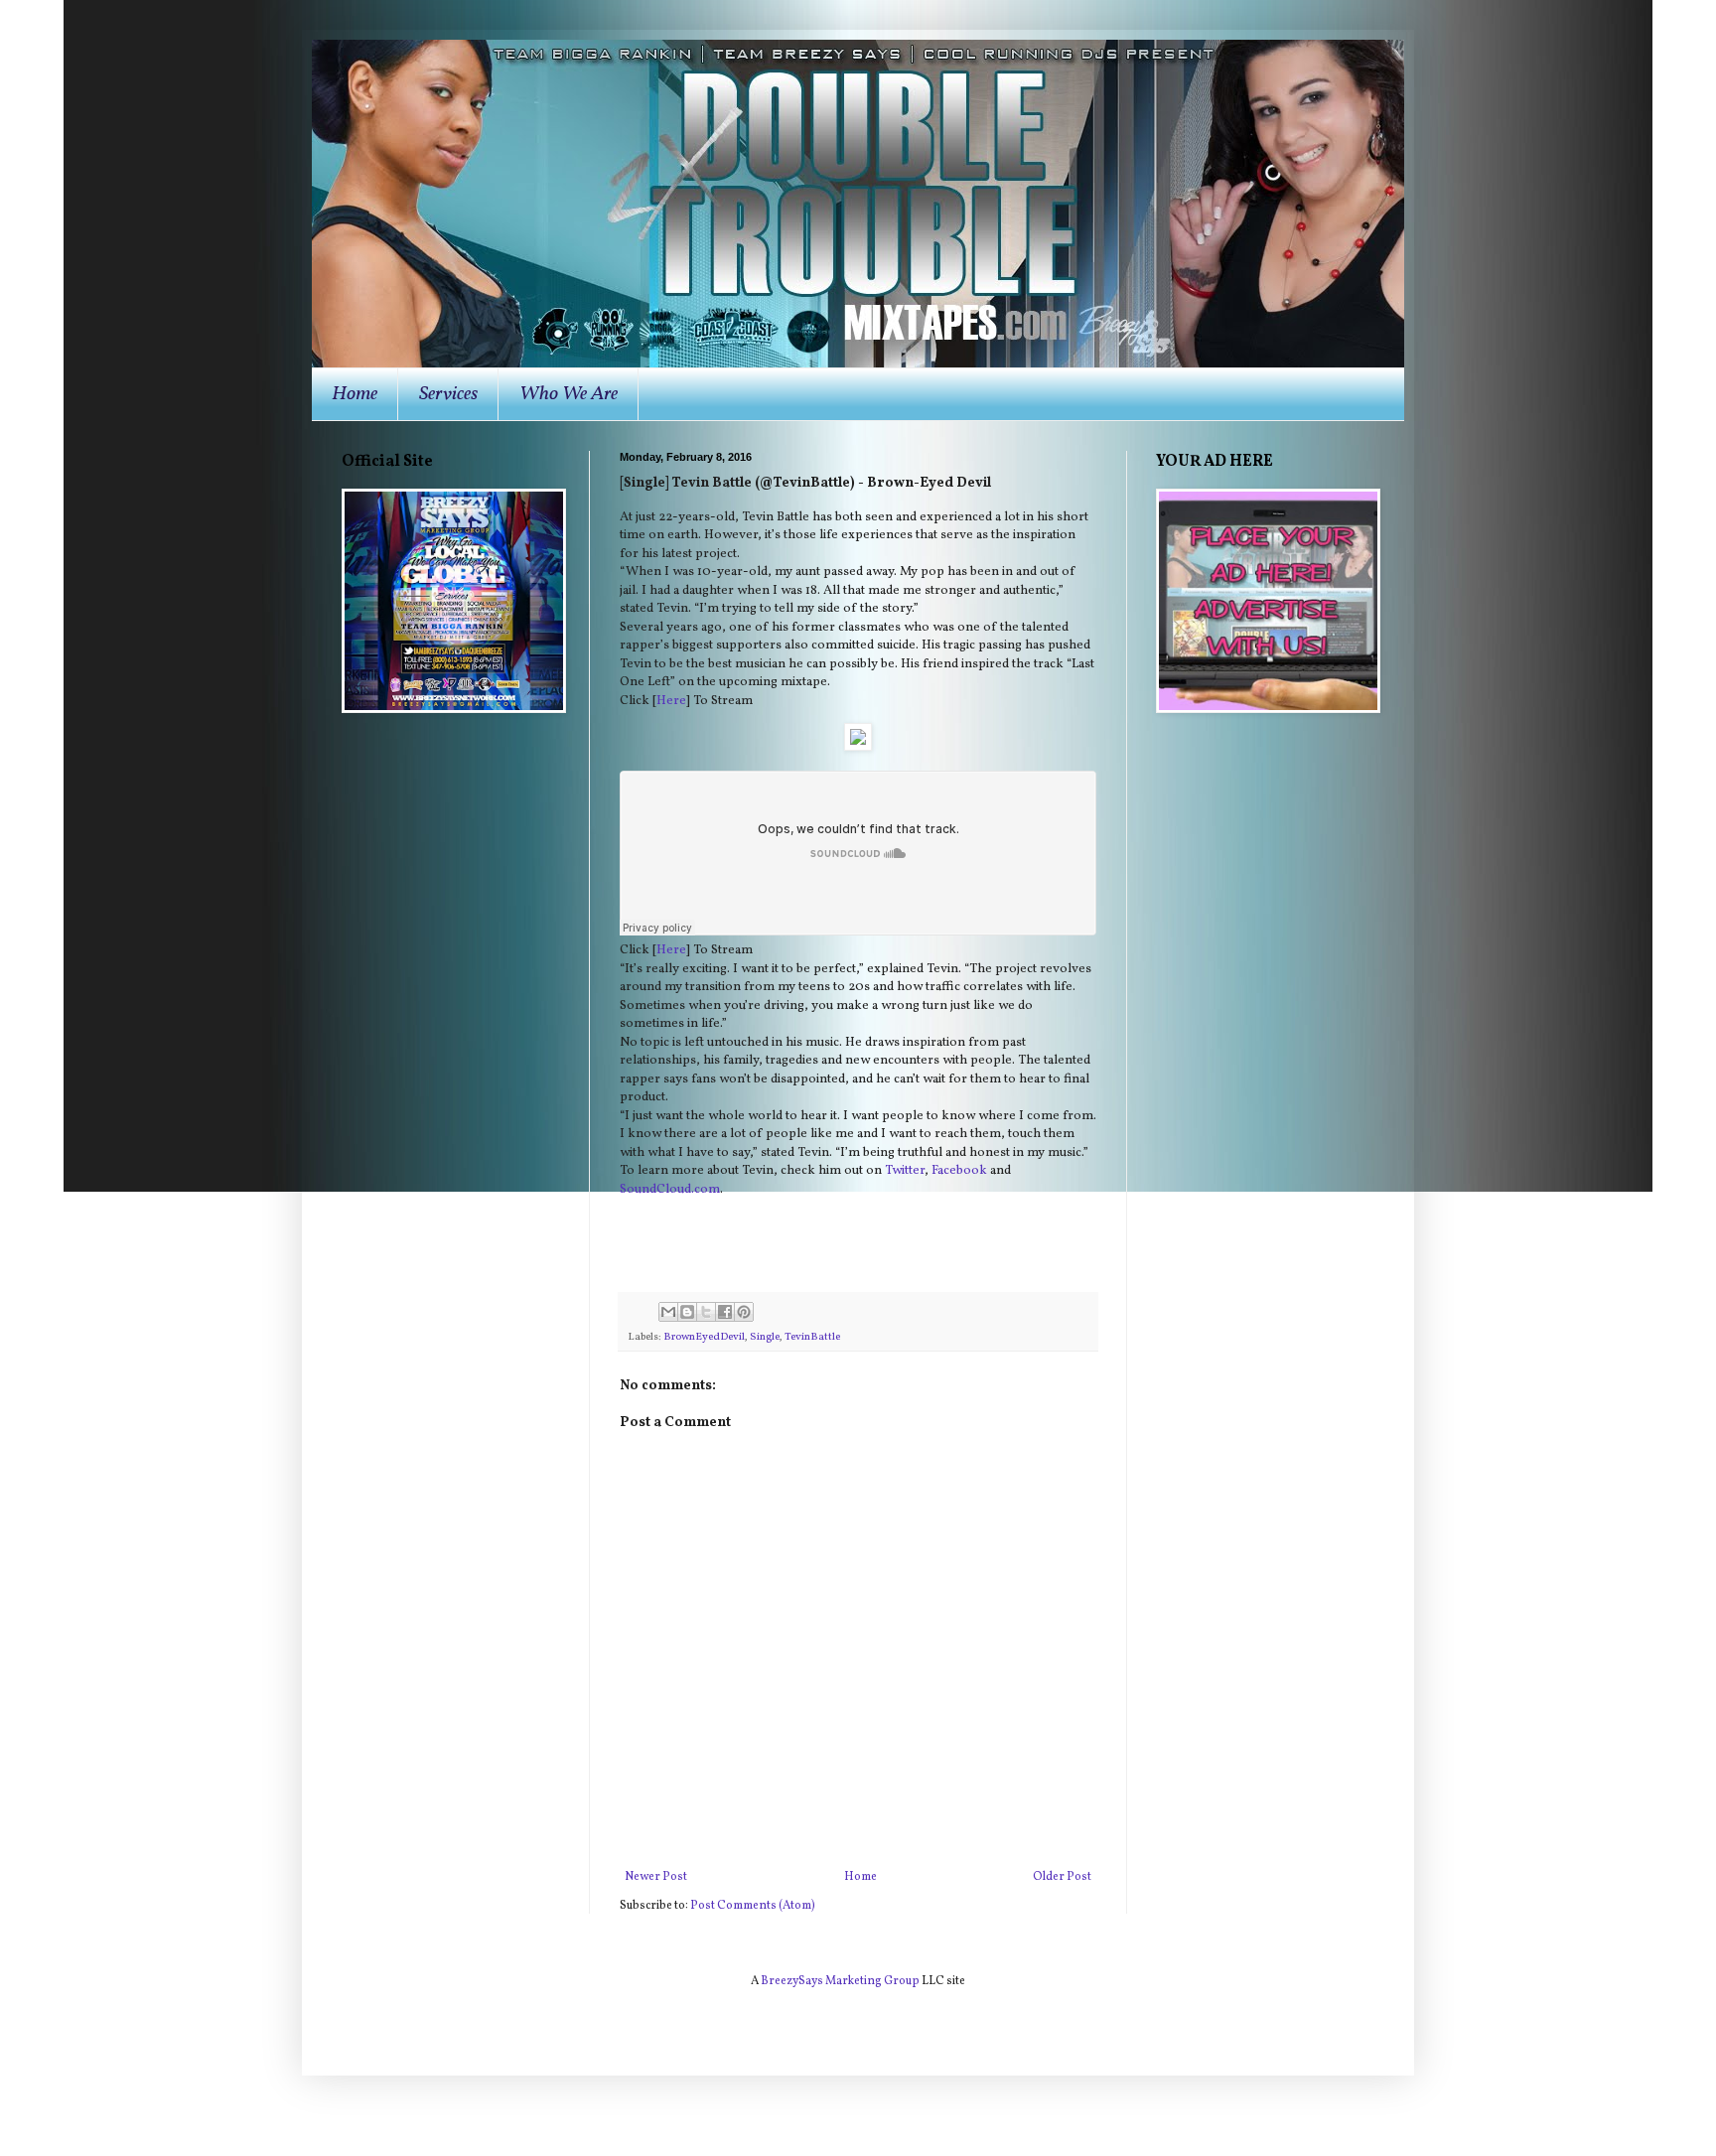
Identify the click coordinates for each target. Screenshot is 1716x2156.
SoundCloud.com (670, 1189)
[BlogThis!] (687, 1312)
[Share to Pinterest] (744, 1312)
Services (448, 394)
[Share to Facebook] (725, 1312)
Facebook (959, 1170)
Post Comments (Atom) (753, 1906)
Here (671, 701)
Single (765, 1337)
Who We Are (569, 394)
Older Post (1062, 1877)
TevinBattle (812, 1337)
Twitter (905, 1170)
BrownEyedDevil (704, 1337)
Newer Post (656, 1877)
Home (355, 394)
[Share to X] (706, 1312)
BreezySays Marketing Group (840, 1981)
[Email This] (668, 1312)
